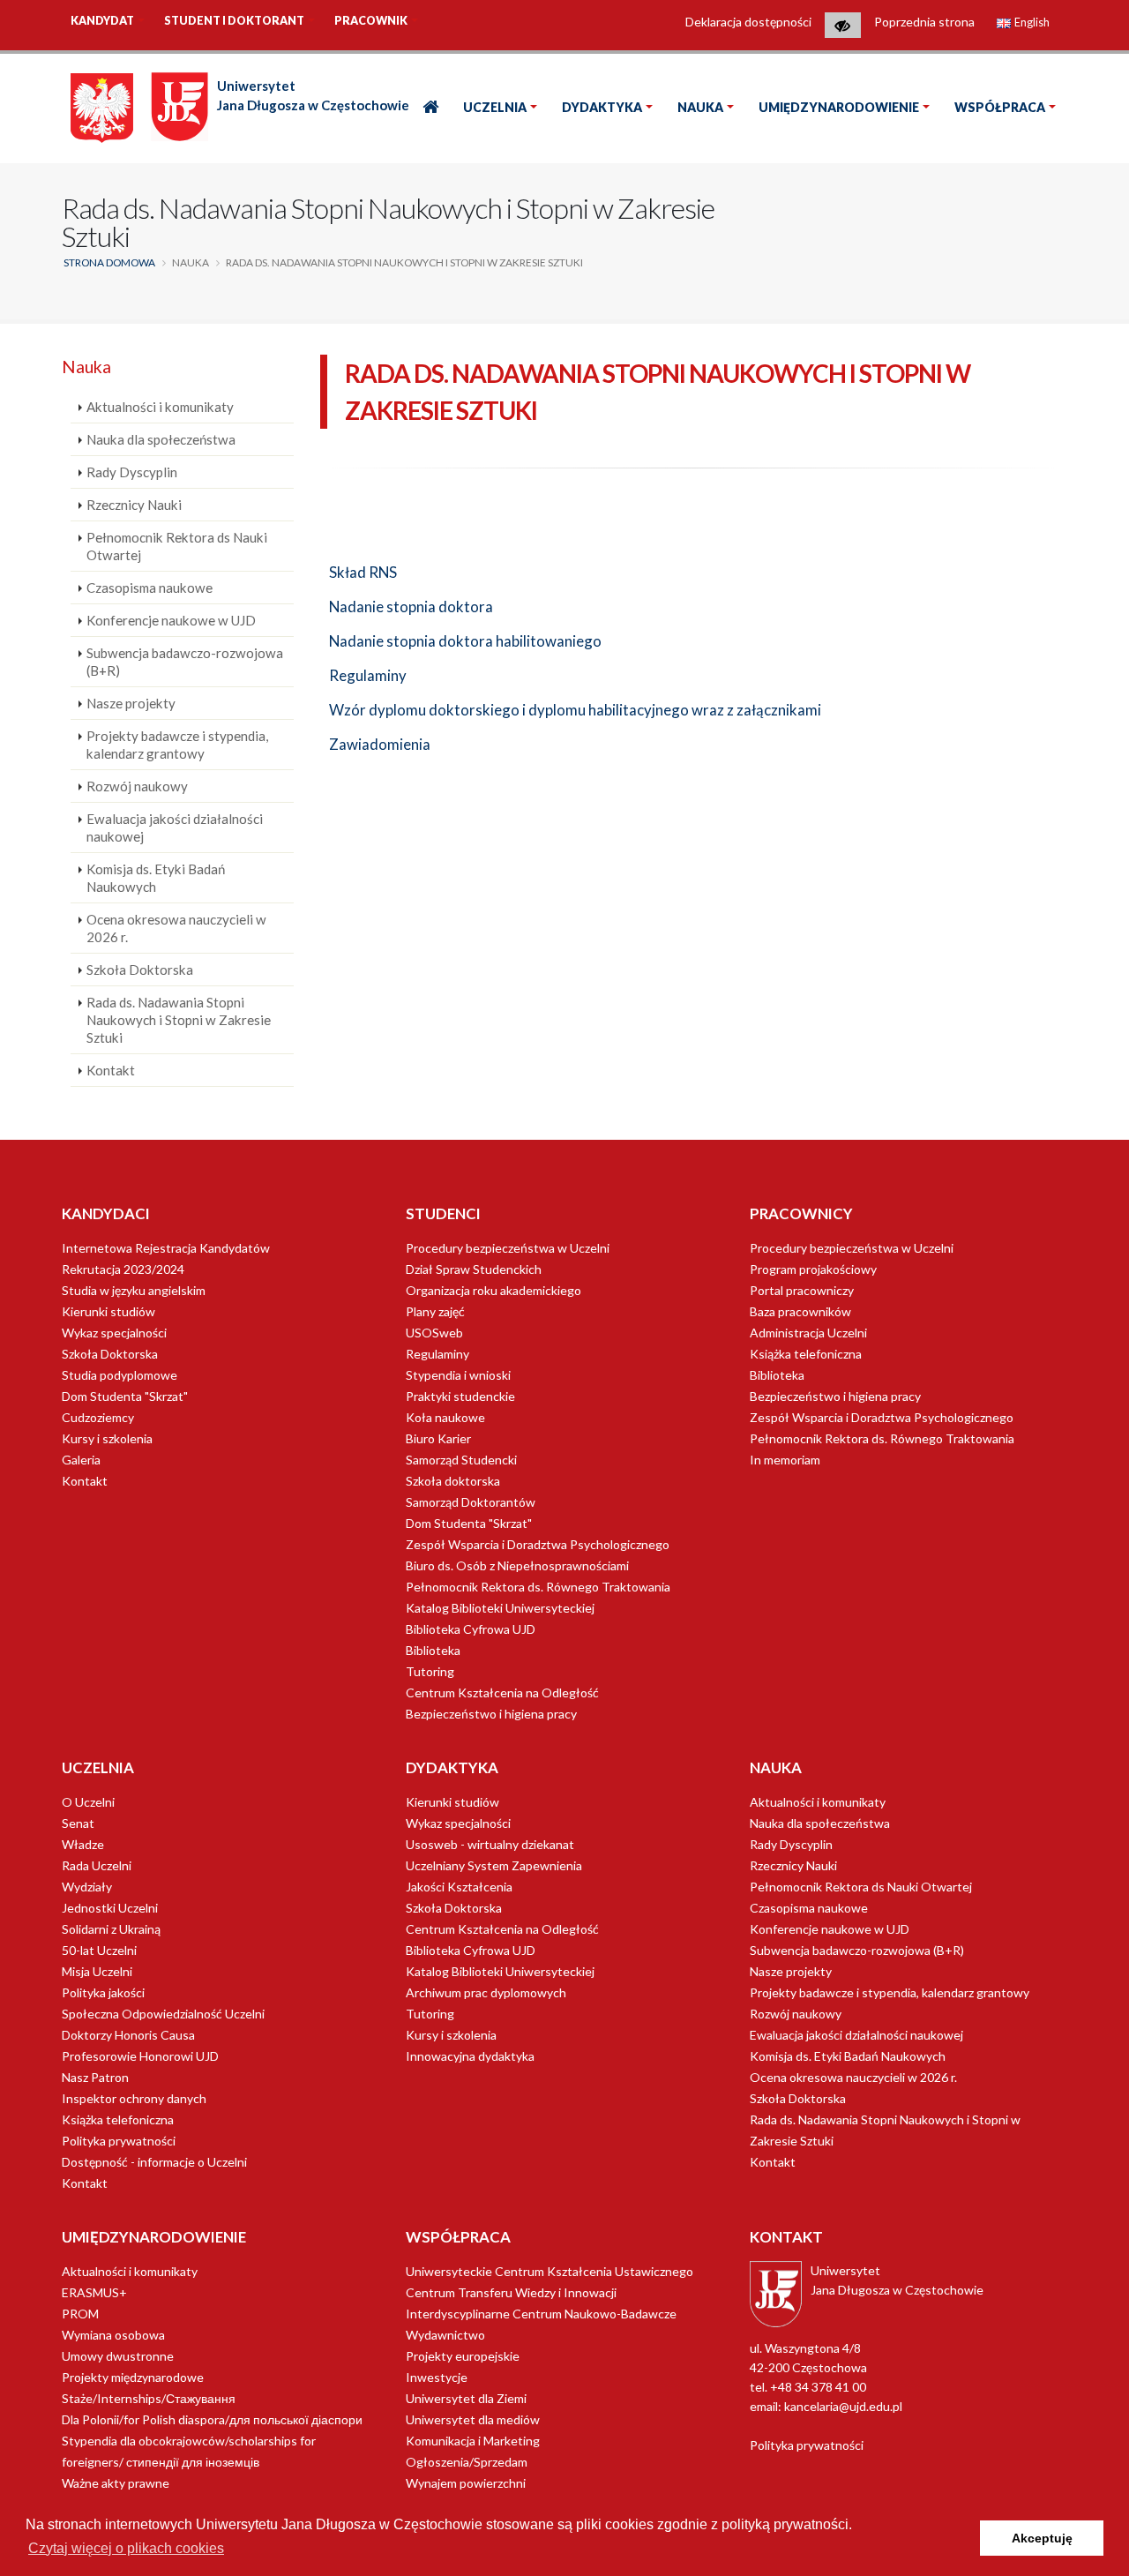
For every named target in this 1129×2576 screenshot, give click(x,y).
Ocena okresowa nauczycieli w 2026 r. (176, 928)
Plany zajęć (435, 1311)
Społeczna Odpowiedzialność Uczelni (163, 2014)
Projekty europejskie (463, 2356)
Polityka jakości (103, 1992)
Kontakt (111, 1070)
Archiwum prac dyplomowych (486, 1992)
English (1031, 22)
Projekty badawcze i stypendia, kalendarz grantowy (177, 745)
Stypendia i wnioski (458, 1375)
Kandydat (102, 21)
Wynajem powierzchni (466, 2483)
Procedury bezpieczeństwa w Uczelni (508, 1248)
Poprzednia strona (924, 22)
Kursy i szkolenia (107, 1438)
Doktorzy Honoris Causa (128, 2035)
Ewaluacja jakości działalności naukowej (175, 827)
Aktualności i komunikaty (160, 407)
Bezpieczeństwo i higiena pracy (491, 1714)
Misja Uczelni (97, 1971)
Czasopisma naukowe (150, 588)
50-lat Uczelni (99, 1950)
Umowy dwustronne (118, 2356)
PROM (80, 2314)
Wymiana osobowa (113, 2335)
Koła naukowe (445, 1417)
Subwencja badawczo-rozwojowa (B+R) (185, 662)
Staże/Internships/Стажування (149, 2398)
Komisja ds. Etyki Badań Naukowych (156, 878)
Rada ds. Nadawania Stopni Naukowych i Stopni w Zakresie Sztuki (179, 1020)
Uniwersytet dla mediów (473, 2419)
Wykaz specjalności (114, 1333)
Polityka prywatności (119, 2141)
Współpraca (1000, 107)
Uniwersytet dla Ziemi (466, 2398)
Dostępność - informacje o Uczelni (154, 2162)
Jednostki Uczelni (110, 1908)
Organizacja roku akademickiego (493, 1290)
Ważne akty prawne (116, 2483)
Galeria (81, 1460)
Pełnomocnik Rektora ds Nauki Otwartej (177, 546)
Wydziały (87, 1887)
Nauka (700, 107)
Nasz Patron (95, 2077)
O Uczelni (88, 1802)
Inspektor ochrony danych (134, 2098)
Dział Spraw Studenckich (474, 1269)
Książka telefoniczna (806, 1354)
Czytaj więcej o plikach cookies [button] (126, 2548)
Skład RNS (363, 572)
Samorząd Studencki (461, 1460)
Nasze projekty (131, 703)
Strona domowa (109, 262)
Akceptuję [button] (1042, 2538)
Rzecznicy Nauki (134, 505)
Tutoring (430, 1671)
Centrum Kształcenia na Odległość (502, 1692)
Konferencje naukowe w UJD (171, 620)
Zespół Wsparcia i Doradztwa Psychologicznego (538, 1544)
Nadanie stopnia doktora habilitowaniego (465, 641)
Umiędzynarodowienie (839, 107)
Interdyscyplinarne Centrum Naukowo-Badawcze (541, 2314)
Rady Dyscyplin (132, 472)
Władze (83, 1844)
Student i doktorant (234, 21)
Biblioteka (433, 1650)
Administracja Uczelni (808, 1333)
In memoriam (785, 1460)
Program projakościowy (813, 1269)
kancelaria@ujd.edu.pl (843, 2406)
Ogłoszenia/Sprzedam (467, 2462)
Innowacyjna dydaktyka (470, 2056)
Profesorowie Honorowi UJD (140, 2056)
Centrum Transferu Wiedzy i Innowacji (511, 2292)
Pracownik (371, 21)
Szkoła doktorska (453, 1481)
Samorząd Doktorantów (471, 1502)
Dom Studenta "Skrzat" (125, 1396)
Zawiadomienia (380, 744)
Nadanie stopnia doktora (411, 607)
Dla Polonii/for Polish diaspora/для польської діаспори (212, 2419)
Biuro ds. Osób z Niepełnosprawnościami (517, 1565)
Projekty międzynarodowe (133, 2377)
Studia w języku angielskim (134, 1290)
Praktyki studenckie (460, 1396)
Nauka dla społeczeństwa (161, 439)
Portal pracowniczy (802, 1290)
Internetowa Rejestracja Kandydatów (166, 1248)
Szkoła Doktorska (140, 970)
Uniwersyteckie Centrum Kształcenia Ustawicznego (550, 2271)
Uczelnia (495, 107)
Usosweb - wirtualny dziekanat (490, 1844)
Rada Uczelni (97, 1865)
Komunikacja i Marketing (473, 2441)
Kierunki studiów (108, 1311)
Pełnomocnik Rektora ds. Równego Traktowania (538, 1587)
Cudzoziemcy (98, 1417)
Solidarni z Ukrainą (111, 1929)
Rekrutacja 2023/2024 (123, 1269)
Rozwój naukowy (137, 786)
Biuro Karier (438, 1438)
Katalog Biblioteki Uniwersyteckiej (500, 1608)
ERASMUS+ (94, 2292)
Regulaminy (368, 675)
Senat (78, 1823)
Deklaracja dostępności (748, 22)
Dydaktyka (602, 107)
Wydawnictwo (445, 2335)
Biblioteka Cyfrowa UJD (471, 1629)
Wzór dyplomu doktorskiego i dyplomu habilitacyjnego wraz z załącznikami (575, 710)
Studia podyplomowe (120, 1375)
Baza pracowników (800, 1311)
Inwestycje (437, 2377)
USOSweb (434, 1333)
